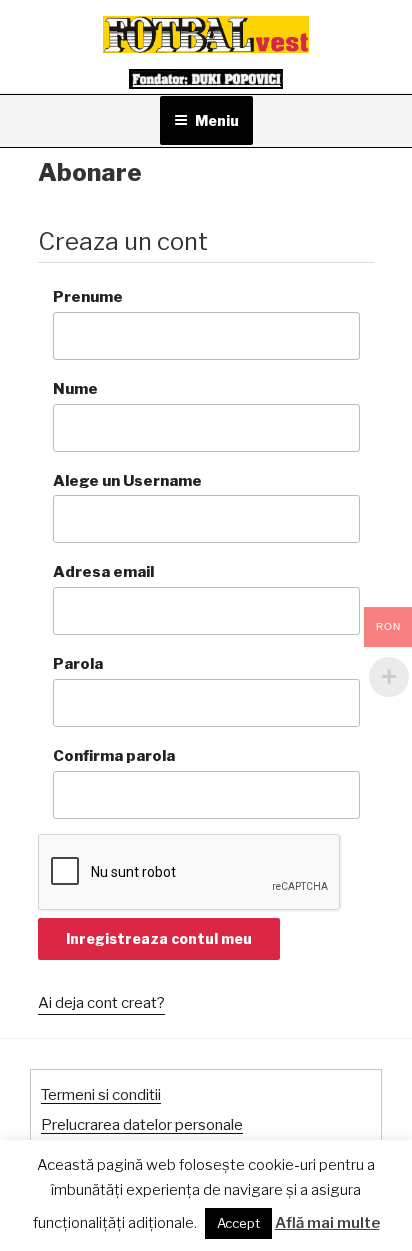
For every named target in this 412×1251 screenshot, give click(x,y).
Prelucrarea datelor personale (142, 1125)
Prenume (88, 297)
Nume (75, 389)
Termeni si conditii (101, 1095)
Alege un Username (127, 481)
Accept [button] (238, 1223)
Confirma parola (114, 756)
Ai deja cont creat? (101, 1003)
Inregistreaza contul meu (159, 938)
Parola (78, 664)
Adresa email (103, 572)
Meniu (217, 120)
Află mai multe (327, 1223)
